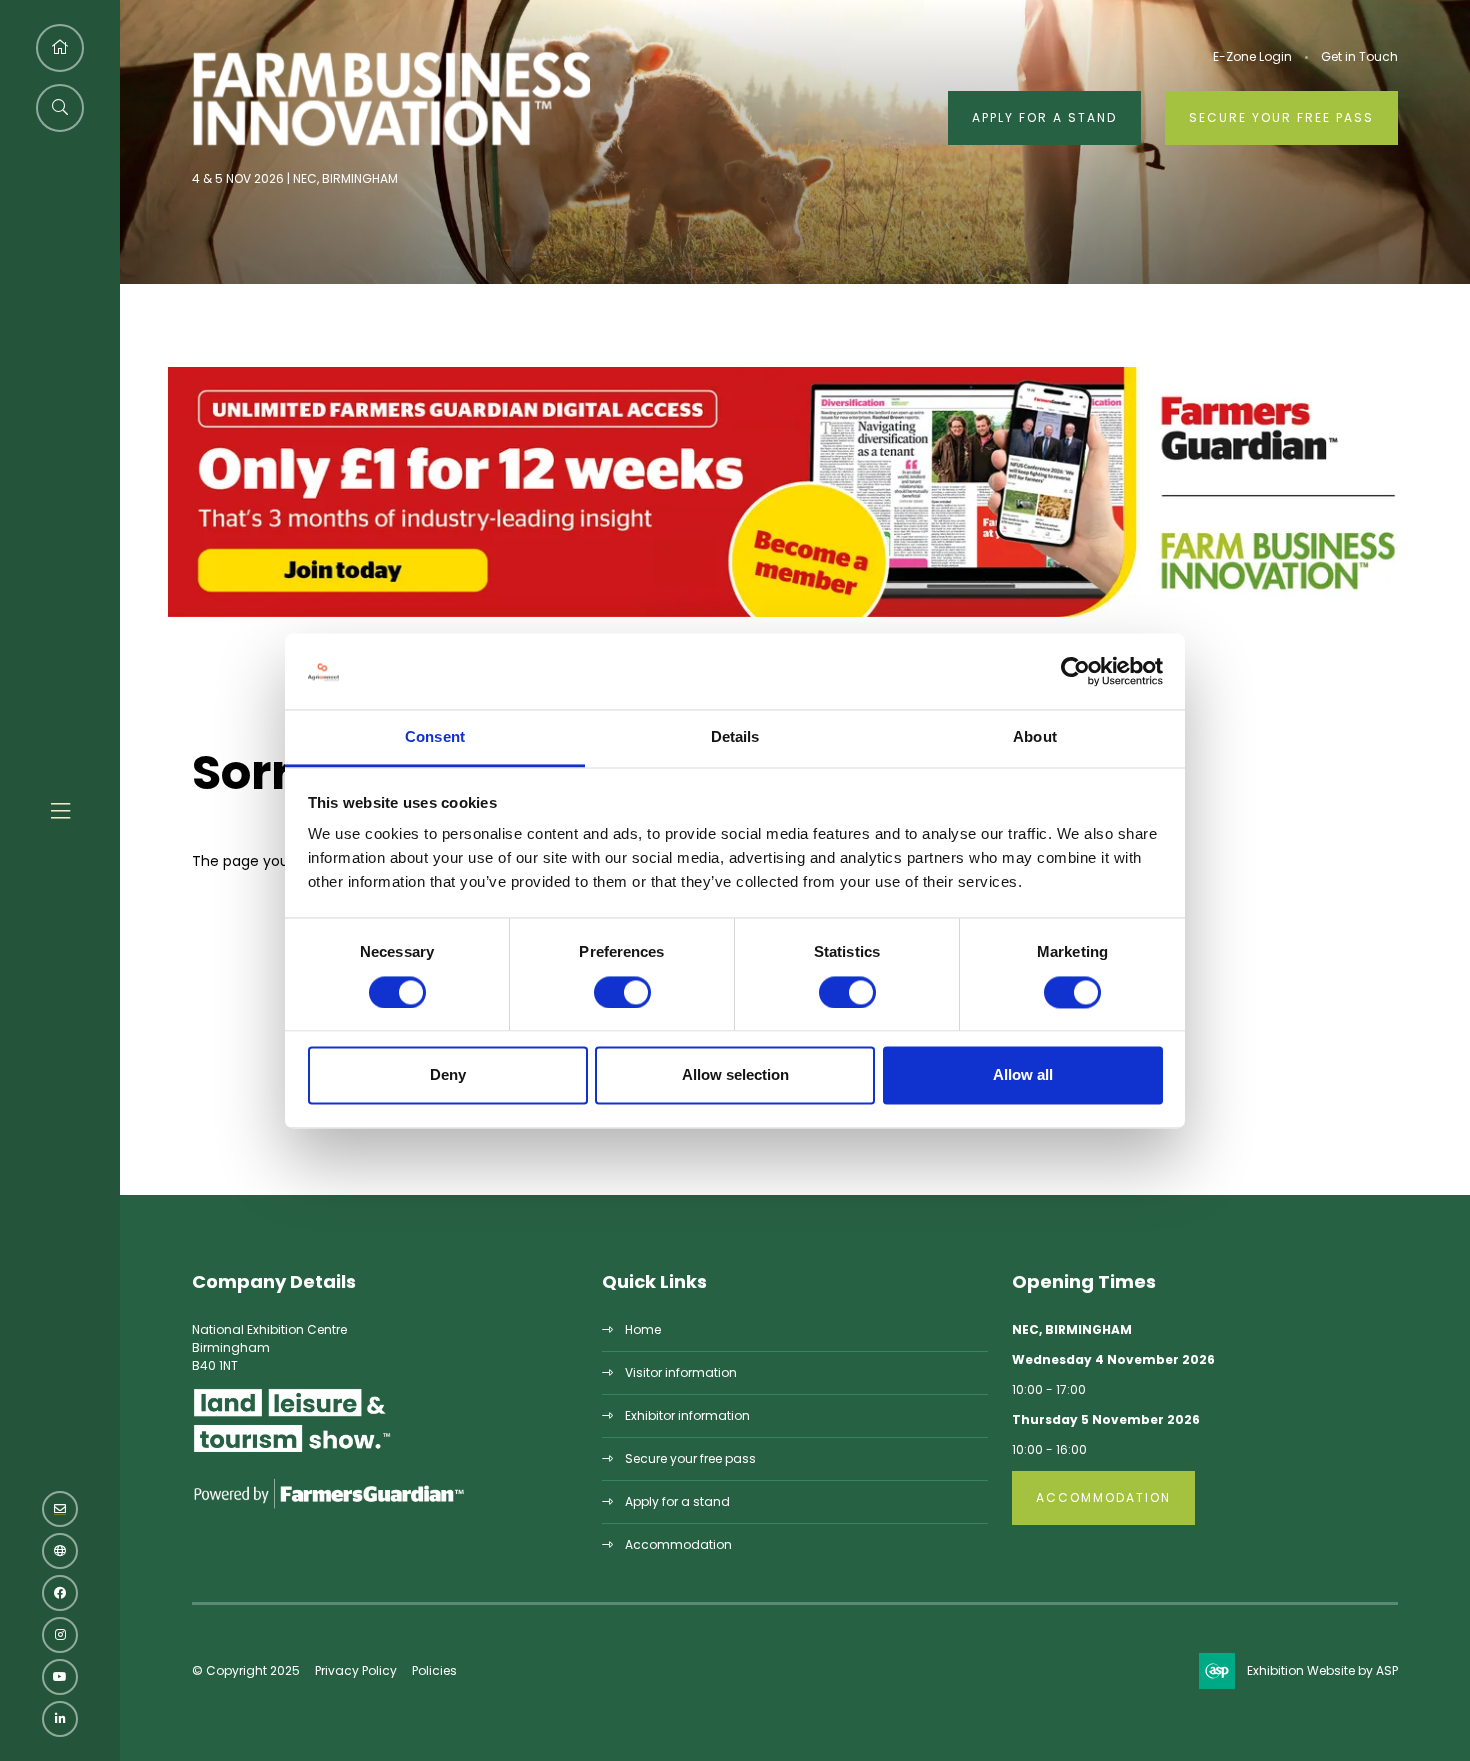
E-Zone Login (1252, 56)
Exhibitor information (687, 1415)
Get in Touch (1359, 56)
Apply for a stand (677, 1501)
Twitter (60, 1551)
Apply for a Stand (1044, 117)
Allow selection (735, 1075)
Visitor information (681, 1372)
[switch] (622, 992)
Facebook (60, 1593)
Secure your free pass (1281, 117)
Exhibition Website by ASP (1322, 1670)
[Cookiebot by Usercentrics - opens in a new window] (1075, 671)
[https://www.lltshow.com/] (292, 1451)
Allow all (1023, 1075)
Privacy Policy (356, 1670)
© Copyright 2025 (246, 1670)
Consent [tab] (435, 737)
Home (643, 1329)
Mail (60, 1509)
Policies (434, 1670)
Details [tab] (735, 737)
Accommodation (678, 1544)
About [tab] (1035, 737)
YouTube (60, 1677)
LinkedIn (60, 1719)
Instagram (60, 1635)
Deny (448, 1075)
